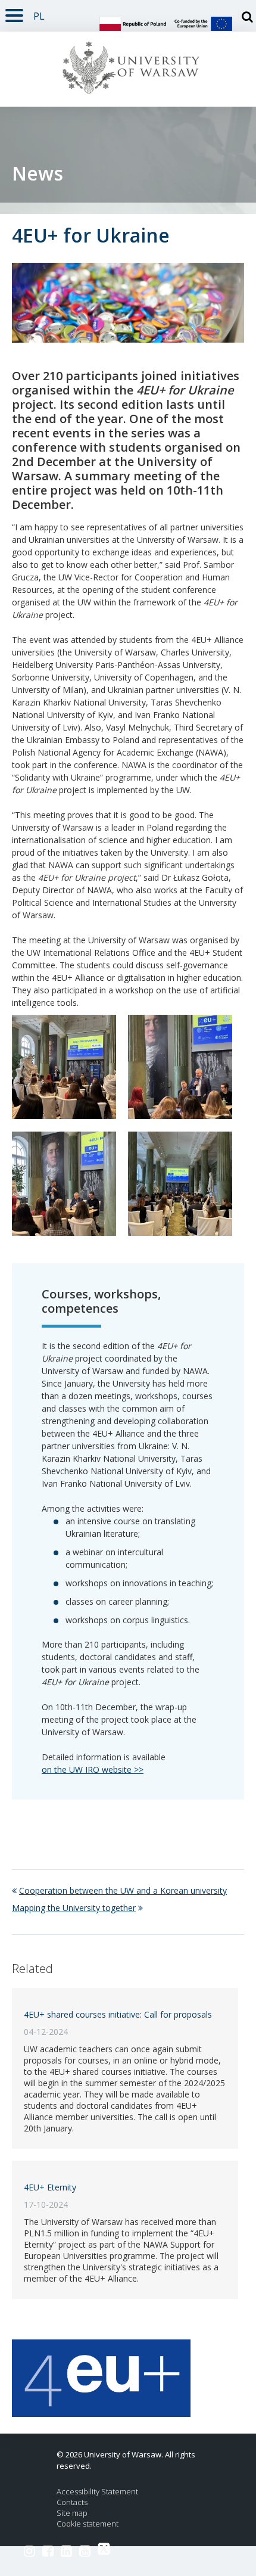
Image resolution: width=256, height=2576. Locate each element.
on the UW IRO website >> (93, 1769)
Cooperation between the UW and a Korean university (123, 1890)
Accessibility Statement (97, 2492)
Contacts (72, 2502)
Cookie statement (88, 2524)
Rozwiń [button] (14, 13)
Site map (72, 2513)
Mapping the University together (74, 1908)
